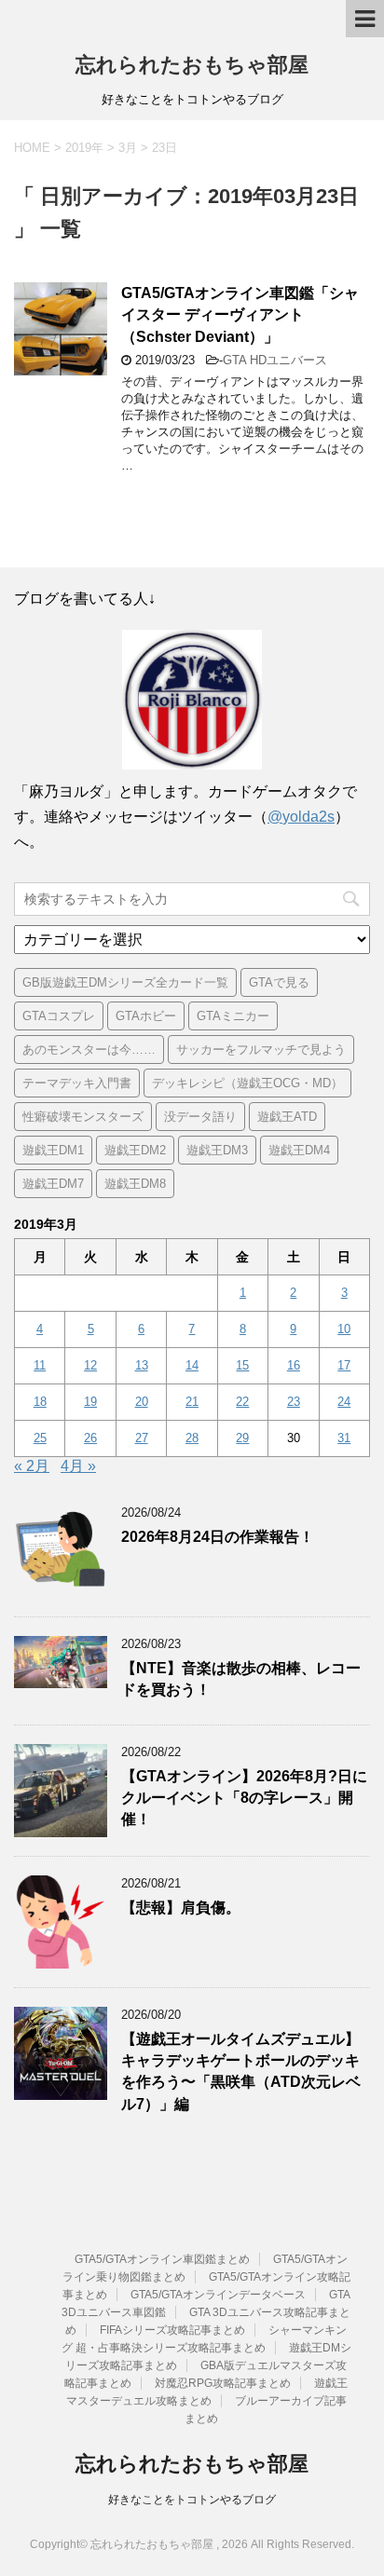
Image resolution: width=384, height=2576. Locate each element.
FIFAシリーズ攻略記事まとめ (172, 2330)
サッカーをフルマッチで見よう (261, 1049)
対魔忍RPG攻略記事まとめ (223, 2383)
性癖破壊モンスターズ (83, 1117)
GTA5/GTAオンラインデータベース (218, 2295)
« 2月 (32, 1466)
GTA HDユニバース (275, 360)
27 (142, 1438)
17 (344, 1365)
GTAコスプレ (59, 1016)
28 (192, 1438)
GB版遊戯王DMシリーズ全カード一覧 (125, 982)
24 (344, 1402)
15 (242, 1365)
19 (90, 1402)
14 (192, 1365)
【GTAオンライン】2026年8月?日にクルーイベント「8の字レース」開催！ (244, 1798)
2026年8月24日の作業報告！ (218, 1537)
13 (142, 1365)
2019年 (84, 148)
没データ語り (200, 1117)
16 (294, 1365)
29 (242, 1438)
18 (40, 1402)
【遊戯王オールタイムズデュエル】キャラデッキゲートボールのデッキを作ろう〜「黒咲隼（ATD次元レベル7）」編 (241, 2072)
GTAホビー (146, 1016)
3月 (128, 148)
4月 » (78, 1466)
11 (40, 1365)
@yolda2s (301, 817)
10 (344, 1329)
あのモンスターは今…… (89, 1049)
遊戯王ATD (287, 1117)
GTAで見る (279, 982)
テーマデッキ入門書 (77, 1083)
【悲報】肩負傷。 (181, 1908)
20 (142, 1402)
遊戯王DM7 (53, 1184)
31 (344, 1438)
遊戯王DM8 (135, 1184)
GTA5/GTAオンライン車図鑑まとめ (162, 2259)
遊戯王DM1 (53, 1150)
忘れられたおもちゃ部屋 (192, 65)
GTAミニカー (233, 1016)
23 (294, 1402)
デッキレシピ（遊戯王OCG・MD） (247, 1083)
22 (242, 1402)
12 (90, 1365)
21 (192, 1402)
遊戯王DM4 (299, 1150)
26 (90, 1438)
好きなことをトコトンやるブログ (192, 2500)
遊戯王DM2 (135, 1150)
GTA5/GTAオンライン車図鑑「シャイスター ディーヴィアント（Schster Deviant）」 (240, 315)
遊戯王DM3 (217, 1150)
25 (40, 1438)
